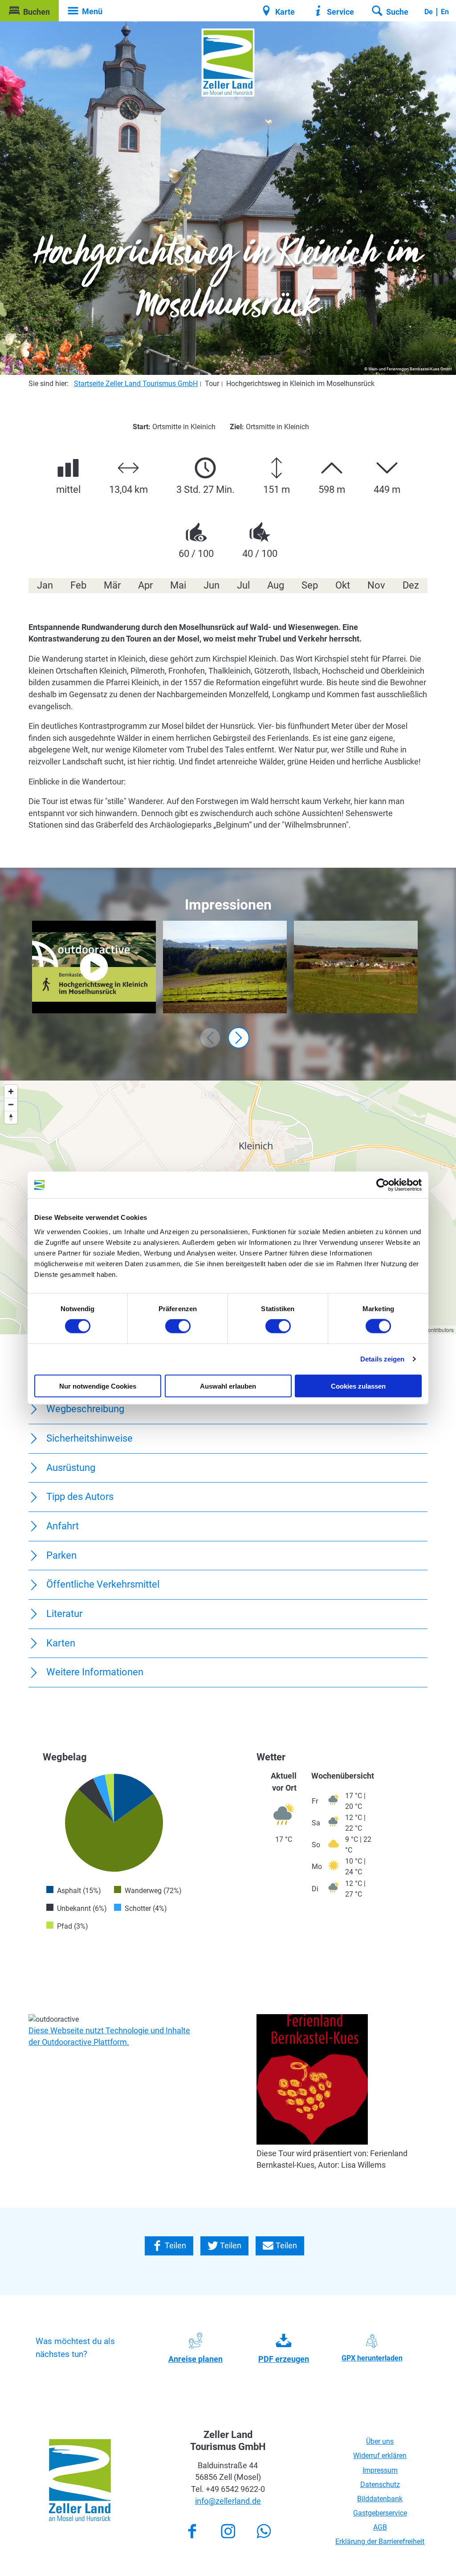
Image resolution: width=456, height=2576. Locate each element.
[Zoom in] (11, 1091)
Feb (78, 585)
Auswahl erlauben (228, 1386)
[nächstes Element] (239, 1038)
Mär (112, 585)
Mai (178, 585)
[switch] (178, 1326)
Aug (276, 585)
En (445, 12)
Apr (145, 585)
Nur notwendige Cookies (98, 1386)
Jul (243, 585)
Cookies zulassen (358, 1386)
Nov (376, 585)
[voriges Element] (210, 1038)
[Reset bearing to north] (11, 1117)
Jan (45, 585)
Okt (343, 585)
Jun (212, 585)
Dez (411, 585)
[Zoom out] (11, 1104)
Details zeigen (382, 1359)
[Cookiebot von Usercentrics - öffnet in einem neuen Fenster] (383, 1185)
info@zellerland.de (228, 2501)
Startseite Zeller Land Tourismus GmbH (136, 384)
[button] (29, 11)
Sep (310, 585)
